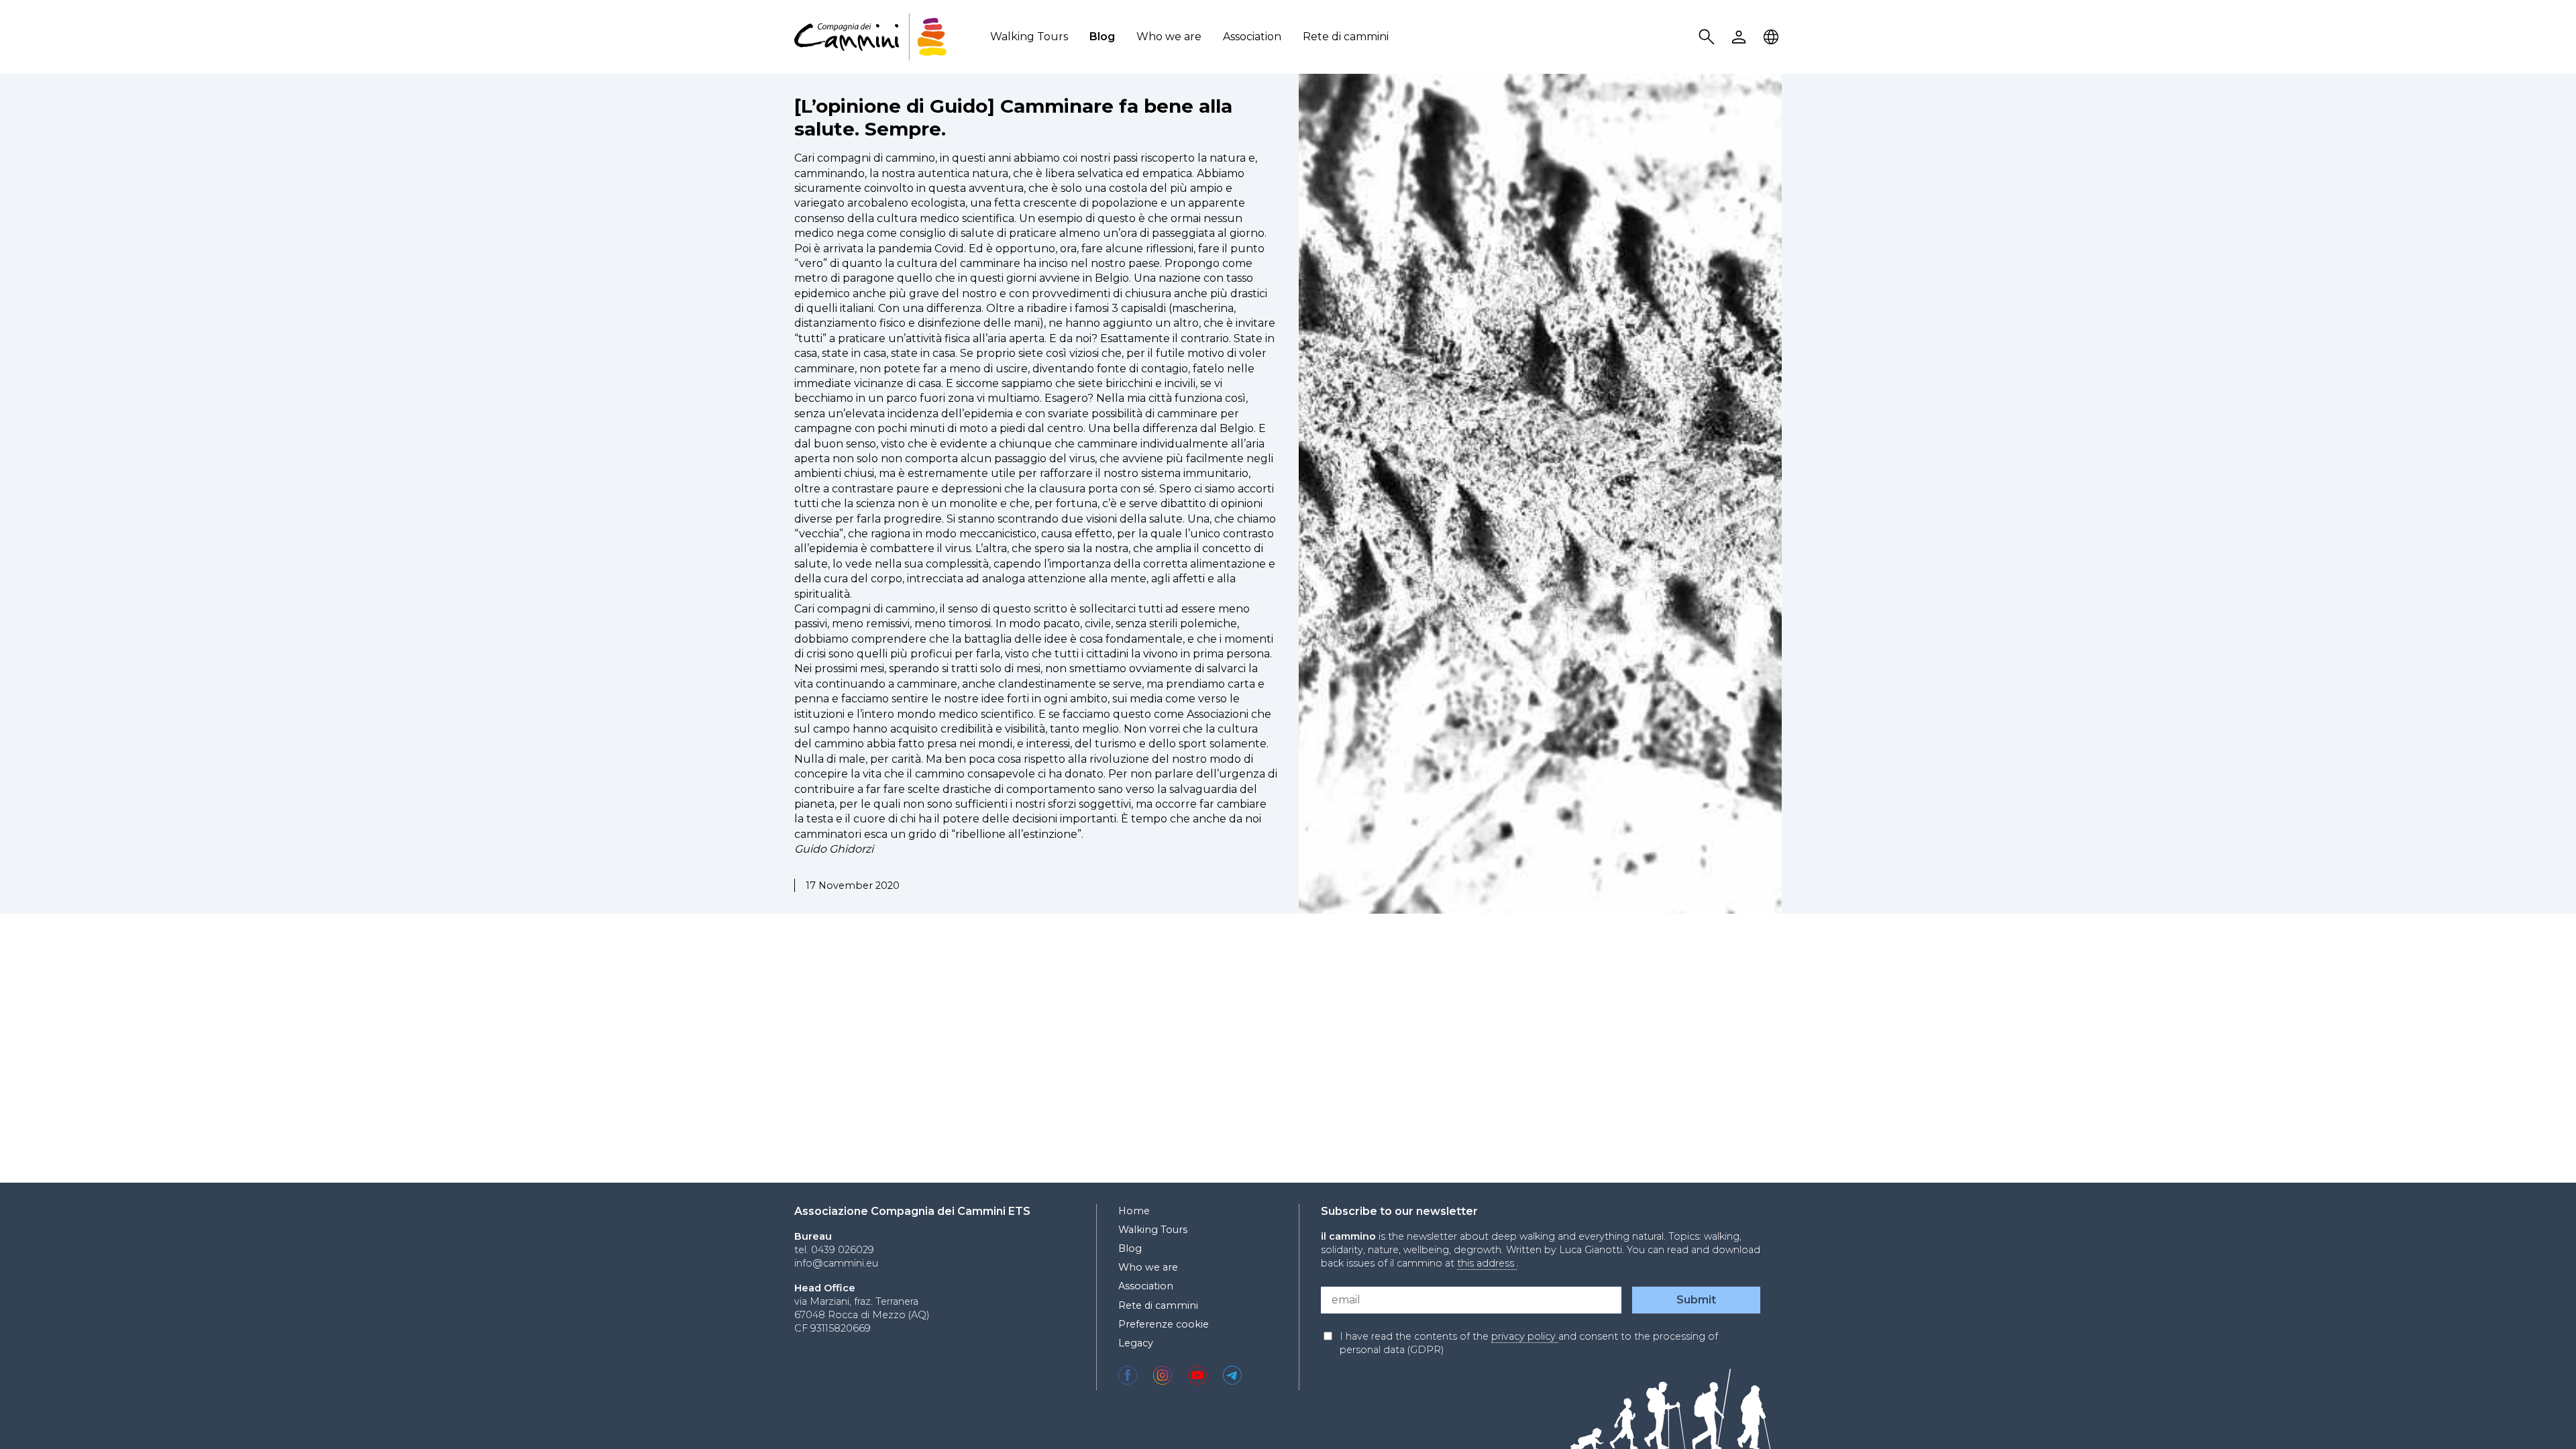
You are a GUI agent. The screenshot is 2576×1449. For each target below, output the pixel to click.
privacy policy (1525, 1336)
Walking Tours (1029, 37)
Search (1709, 37)
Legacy (1136, 1343)
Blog (1102, 37)
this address (1487, 1263)
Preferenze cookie (1164, 1324)
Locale (1773, 37)
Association (1252, 37)
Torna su (2532, 1414)
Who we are (1169, 37)
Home (1134, 1211)
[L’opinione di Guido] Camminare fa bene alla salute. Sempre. (1013, 117)
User (1741, 37)
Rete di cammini (1346, 37)
